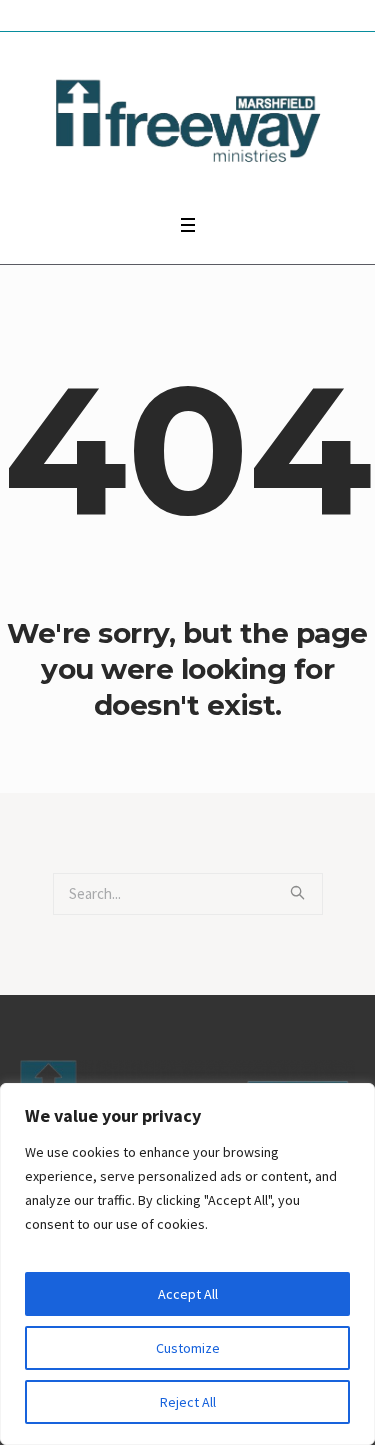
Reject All (188, 1402)
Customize (188, 1348)
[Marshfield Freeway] (187, 118)
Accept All (188, 1294)
